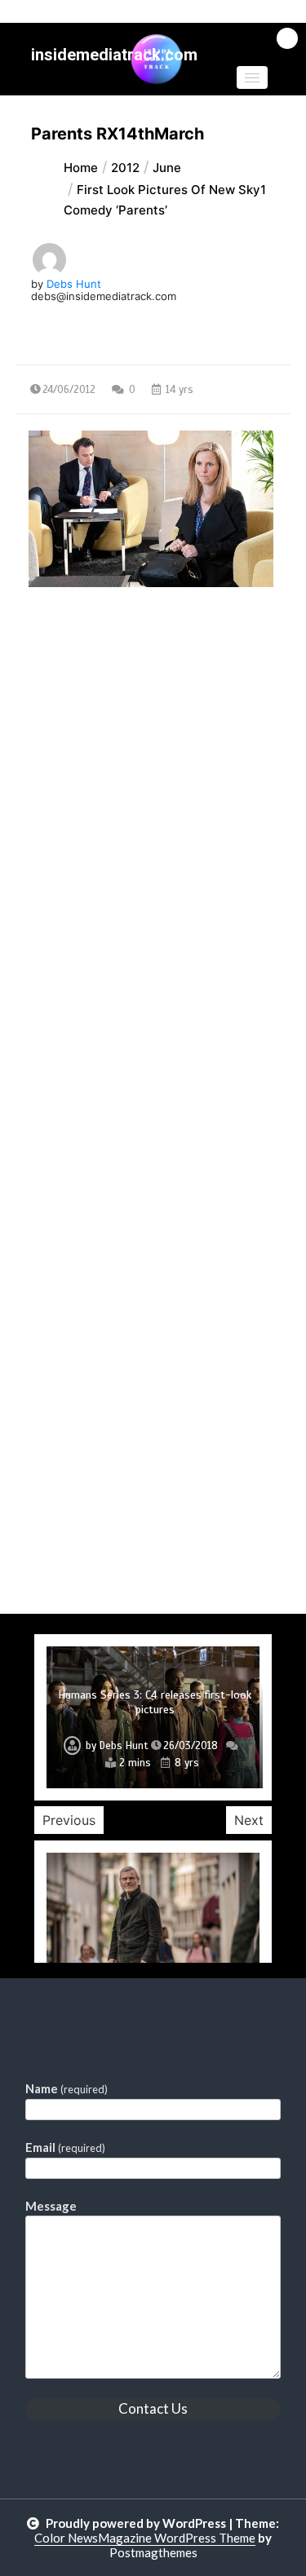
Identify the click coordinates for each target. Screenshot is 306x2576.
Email (65, 2147)
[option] (153, 1717)
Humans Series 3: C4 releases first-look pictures (155, 1702)
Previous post (95, 728)
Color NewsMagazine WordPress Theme (145, 2538)
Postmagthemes (153, 2552)
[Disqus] (153, 983)
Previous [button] (69, 1820)
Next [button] (249, 1820)
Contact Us (153, 2408)
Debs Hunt (74, 284)
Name (67, 2088)
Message (51, 2206)
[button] (252, 77)
